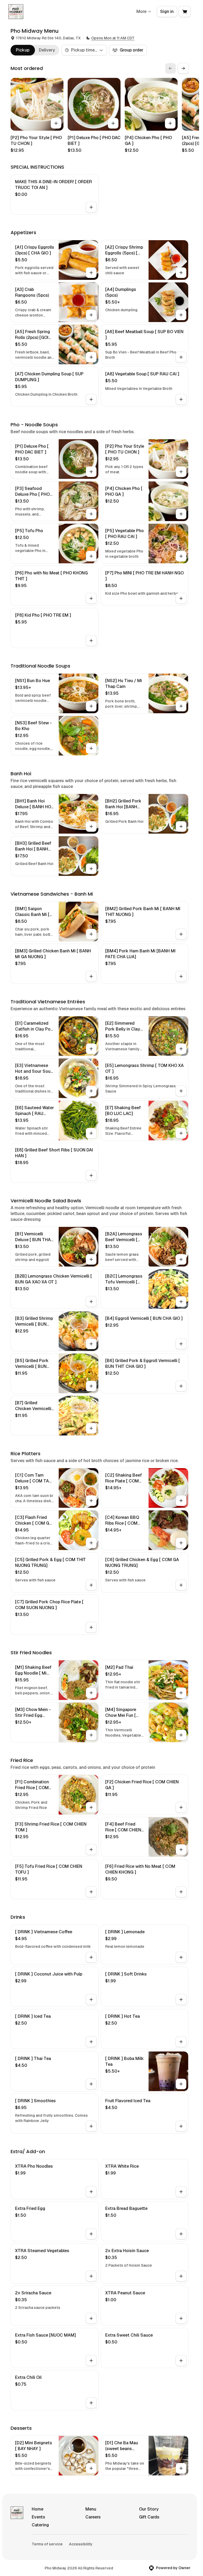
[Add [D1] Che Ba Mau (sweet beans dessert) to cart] (181, 2468)
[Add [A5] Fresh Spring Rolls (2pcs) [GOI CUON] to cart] (91, 357)
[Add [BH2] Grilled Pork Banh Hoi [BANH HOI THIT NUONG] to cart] (181, 826)
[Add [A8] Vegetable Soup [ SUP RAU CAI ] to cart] (181, 399)
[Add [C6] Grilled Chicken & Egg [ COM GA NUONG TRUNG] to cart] (181, 1585)
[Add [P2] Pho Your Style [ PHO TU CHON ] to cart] (56, 123)
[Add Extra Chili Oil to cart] (91, 2403)
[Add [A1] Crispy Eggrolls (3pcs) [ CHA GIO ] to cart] (91, 273)
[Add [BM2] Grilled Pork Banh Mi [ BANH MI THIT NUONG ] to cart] (181, 934)
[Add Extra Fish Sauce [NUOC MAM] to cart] (91, 2361)
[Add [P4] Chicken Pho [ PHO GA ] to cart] (170, 123)
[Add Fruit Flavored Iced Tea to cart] (181, 2126)
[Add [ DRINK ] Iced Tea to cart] (91, 2042)
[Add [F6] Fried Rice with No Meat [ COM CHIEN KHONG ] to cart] (181, 1892)
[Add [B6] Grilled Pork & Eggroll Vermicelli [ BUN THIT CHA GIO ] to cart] (181, 1386)
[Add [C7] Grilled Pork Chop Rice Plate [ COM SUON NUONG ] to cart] (91, 1627)
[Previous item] (170, 68)
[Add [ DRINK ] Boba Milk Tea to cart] (181, 2084)
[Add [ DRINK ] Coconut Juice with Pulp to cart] (91, 2000)
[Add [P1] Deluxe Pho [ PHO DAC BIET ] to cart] (113, 123)
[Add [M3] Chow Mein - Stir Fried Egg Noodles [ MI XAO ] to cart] (91, 1735)
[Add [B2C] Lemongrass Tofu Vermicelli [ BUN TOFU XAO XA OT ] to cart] (181, 1302)
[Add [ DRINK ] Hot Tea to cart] (181, 2042)
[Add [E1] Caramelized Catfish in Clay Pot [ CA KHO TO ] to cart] (91, 1049)
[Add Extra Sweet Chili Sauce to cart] (181, 2361)
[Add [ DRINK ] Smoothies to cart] (91, 2126)
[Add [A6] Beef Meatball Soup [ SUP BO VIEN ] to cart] (181, 357)
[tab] (23, 50)
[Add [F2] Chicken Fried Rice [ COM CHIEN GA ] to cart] (181, 1807)
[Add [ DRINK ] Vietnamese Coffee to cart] (91, 1957)
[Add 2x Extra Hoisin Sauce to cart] (181, 2276)
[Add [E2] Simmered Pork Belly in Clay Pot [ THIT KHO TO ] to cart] (181, 1049)
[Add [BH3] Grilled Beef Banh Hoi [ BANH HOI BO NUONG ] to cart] (91, 869)
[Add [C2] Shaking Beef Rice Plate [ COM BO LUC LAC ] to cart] (181, 1501)
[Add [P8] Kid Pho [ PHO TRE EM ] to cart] (91, 641)
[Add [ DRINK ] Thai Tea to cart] (91, 2084)
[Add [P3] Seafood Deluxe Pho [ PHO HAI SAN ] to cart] (91, 514)
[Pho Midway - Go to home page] (16, 12)
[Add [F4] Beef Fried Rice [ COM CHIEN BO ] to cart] (181, 1850)
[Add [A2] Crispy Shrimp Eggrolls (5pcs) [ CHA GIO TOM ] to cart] (181, 273)
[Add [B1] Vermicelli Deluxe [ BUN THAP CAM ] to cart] (91, 1259)
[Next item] (183, 68)
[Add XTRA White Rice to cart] (181, 2192)
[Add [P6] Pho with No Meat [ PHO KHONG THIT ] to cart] (91, 598)
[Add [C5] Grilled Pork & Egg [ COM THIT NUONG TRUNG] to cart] (91, 1585)
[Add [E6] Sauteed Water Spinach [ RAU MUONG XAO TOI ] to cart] (91, 1133)
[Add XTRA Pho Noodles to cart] (91, 2192)
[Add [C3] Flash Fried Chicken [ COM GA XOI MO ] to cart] (91, 1543)
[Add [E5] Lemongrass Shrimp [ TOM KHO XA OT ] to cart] (181, 1091)
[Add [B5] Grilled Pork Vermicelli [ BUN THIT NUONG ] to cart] (91, 1386)
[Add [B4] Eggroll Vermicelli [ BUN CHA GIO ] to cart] (181, 1344)
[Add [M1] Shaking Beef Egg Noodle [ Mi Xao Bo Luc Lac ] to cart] (91, 1693)
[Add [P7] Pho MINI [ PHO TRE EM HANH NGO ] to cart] (181, 598)
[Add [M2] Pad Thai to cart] (181, 1693)
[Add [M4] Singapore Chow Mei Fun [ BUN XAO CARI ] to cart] (181, 1735)
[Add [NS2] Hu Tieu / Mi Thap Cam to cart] (181, 706)
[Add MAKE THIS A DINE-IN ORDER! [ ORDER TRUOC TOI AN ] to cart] (91, 207)
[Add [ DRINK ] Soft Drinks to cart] (181, 2000)
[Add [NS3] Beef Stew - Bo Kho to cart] (91, 748)
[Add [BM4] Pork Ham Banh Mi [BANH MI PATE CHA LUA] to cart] (181, 976)
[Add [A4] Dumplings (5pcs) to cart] (181, 315)
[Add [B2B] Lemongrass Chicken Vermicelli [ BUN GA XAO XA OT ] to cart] (91, 1302)
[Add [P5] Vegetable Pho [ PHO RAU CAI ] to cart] (181, 556)
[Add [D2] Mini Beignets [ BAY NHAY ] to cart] (91, 2468)
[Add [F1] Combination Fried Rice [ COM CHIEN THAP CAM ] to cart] (91, 1807)
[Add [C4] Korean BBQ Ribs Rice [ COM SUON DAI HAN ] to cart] (181, 1543)
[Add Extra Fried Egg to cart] (91, 2234)
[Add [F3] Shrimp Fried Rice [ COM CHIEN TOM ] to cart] (91, 1850)
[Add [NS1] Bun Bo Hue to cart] (91, 706)
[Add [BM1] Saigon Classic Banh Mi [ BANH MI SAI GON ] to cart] (91, 934)
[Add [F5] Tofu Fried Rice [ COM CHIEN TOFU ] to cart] (91, 1892)
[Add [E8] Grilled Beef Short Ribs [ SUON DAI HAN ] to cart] (91, 1175)
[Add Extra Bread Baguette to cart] (181, 2234)
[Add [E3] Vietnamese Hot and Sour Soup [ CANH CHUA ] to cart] (91, 1091)
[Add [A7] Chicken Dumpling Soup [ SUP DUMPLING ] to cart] (91, 399)
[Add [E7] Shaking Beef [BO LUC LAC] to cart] (181, 1133)
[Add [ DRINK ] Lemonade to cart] (181, 1957)
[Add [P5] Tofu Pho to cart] (91, 556)
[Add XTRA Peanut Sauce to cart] (181, 2318)
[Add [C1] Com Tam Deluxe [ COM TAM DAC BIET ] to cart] (91, 1501)
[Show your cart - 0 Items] (185, 12)
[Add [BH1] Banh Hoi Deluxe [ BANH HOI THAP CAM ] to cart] (91, 826)
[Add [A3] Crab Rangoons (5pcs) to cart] (91, 315)
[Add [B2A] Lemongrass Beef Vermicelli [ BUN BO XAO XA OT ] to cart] (181, 1259)
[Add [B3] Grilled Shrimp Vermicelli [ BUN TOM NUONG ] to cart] (91, 1344)
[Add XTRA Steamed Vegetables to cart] (91, 2276)
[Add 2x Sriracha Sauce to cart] (91, 2318)
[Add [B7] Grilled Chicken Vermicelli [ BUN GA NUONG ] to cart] (91, 1428)
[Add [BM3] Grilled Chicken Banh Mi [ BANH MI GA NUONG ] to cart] (91, 976)
